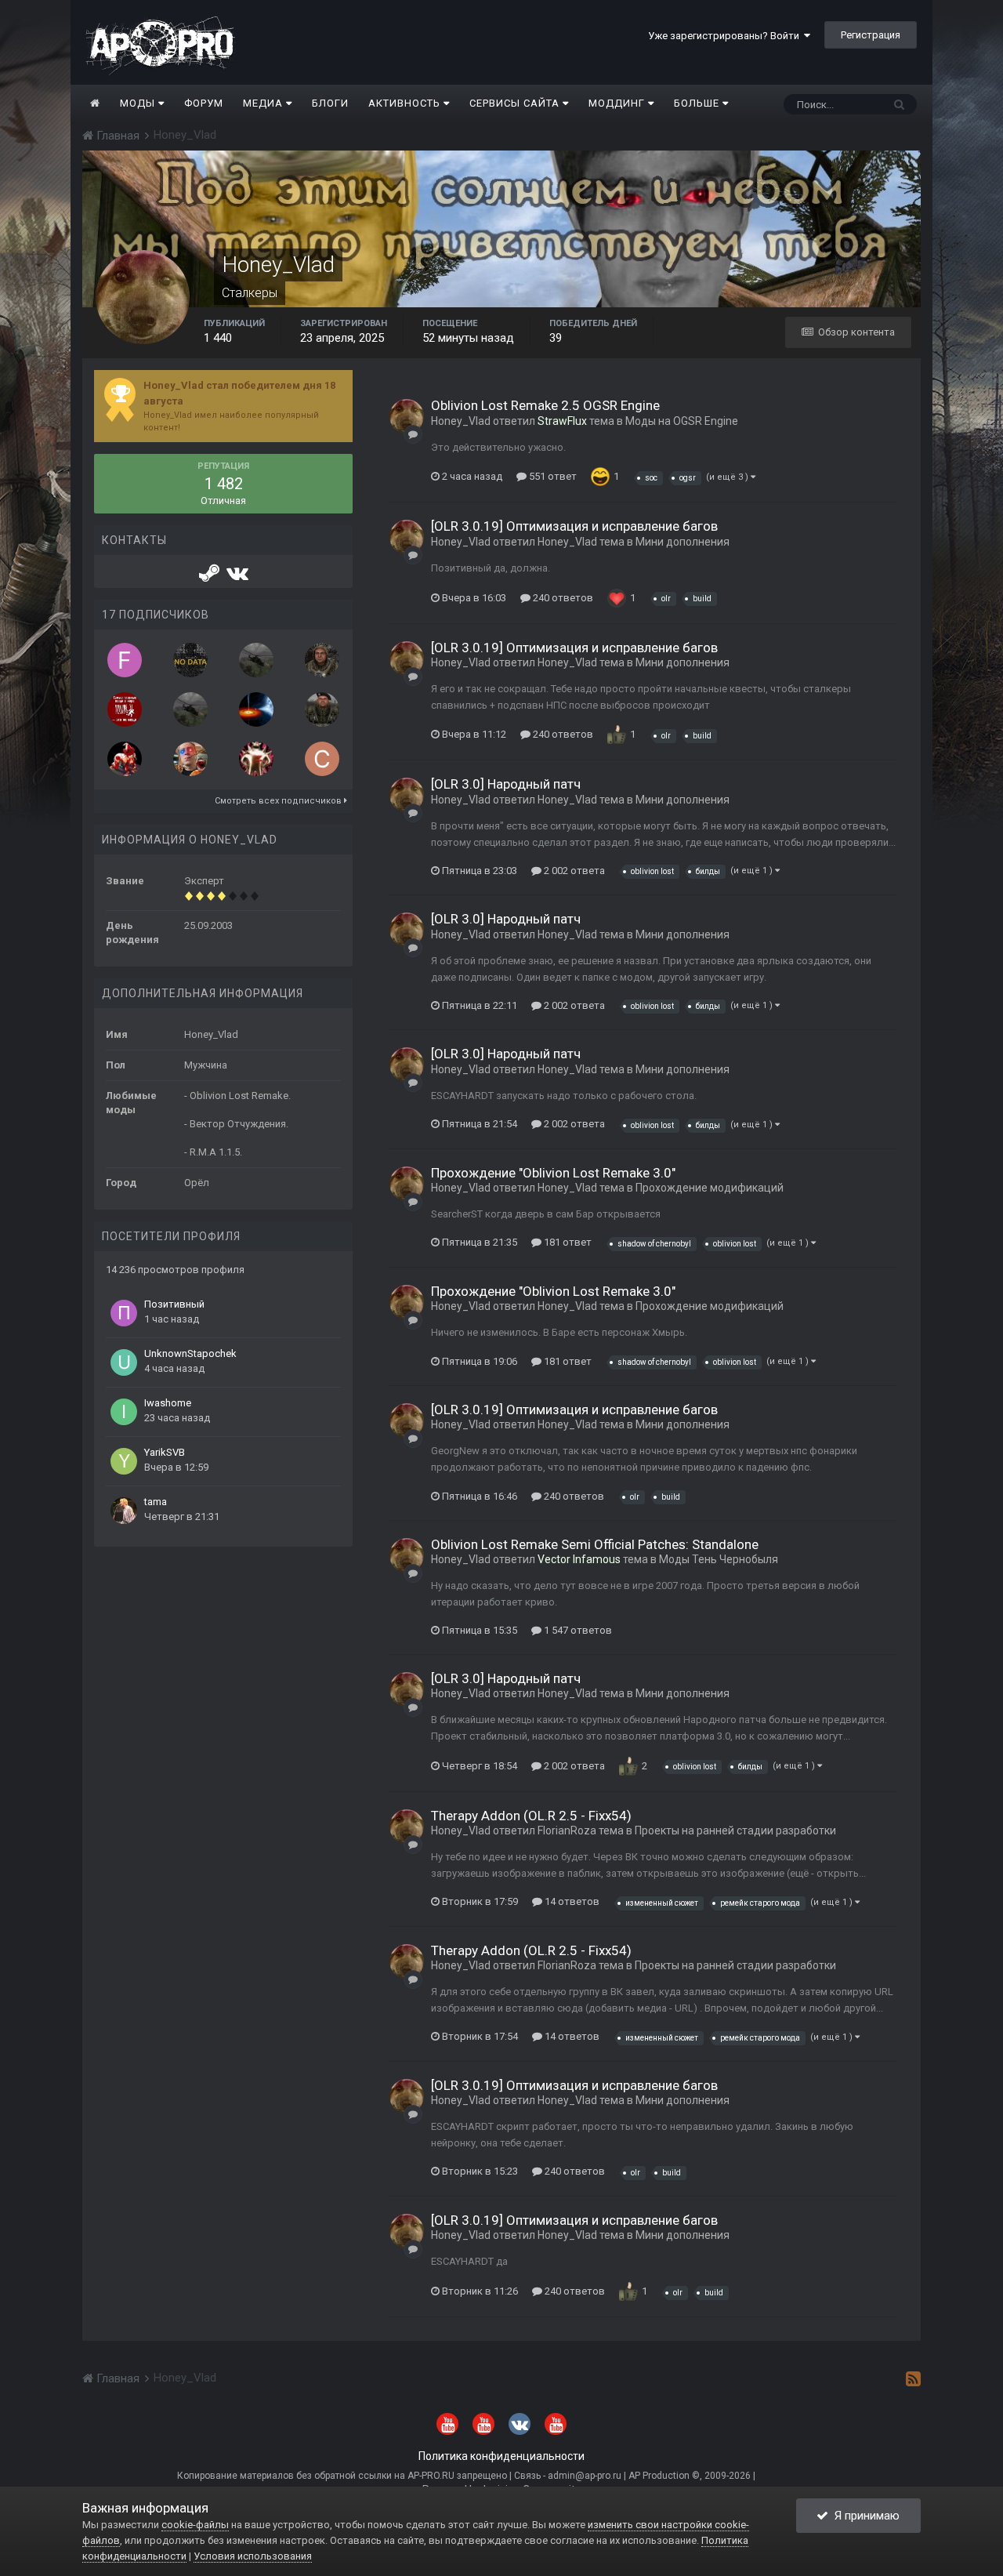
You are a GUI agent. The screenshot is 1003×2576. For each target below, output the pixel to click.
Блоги (330, 103)
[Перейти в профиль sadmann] (256, 709)
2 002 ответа (573, 871)
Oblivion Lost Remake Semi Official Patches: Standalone (595, 1544)
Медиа (264, 103)
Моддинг (618, 103)
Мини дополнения (683, 542)
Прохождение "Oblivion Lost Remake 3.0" (553, 1173)
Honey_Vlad (461, 421)
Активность (406, 103)
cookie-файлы (195, 2525)
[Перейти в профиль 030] (256, 660)
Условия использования (253, 2556)
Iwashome (168, 1403)
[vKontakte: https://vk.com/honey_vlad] (237, 577)
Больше (697, 103)
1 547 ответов (577, 1630)
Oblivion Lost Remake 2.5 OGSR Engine (545, 405)
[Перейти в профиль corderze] (322, 759)
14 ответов (571, 1901)
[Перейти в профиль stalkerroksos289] (190, 660)
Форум (204, 103)
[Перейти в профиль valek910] (190, 759)
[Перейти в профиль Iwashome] (124, 1412)
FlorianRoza (567, 1830)
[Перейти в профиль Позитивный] (124, 1313)
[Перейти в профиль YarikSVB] (124, 1461)
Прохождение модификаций (710, 1188)
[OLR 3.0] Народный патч (506, 784)
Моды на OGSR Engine (682, 421)
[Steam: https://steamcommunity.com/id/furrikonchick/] (210, 577)
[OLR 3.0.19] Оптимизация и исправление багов (574, 526)
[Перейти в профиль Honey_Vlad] (407, 416)
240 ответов (562, 598)
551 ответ (552, 476)
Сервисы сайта (516, 103)
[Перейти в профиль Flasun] (125, 660)
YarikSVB (165, 1452)
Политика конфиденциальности (501, 2456)
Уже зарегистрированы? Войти (726, 36)
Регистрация (871, 35)
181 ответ (567, 1242)
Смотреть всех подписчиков (279, 801)
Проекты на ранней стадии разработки (735, 1830)
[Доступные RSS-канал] (913, 2378)
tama (156, 1502)
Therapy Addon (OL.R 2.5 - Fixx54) (531, 1816)
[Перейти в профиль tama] (124, 1511)
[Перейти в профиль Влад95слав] (125, 709)
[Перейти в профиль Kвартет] (322, 709)
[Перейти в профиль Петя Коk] (322, 660)
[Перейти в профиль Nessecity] (256, 759)
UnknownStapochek (190, 1353)
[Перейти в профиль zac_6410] (125, 759)
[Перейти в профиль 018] (190, 709)
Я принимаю (864, 2516)
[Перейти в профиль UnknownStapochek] (124, 1362)
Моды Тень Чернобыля (719, 1559)
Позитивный (174, 1304)
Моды (139, 103)
